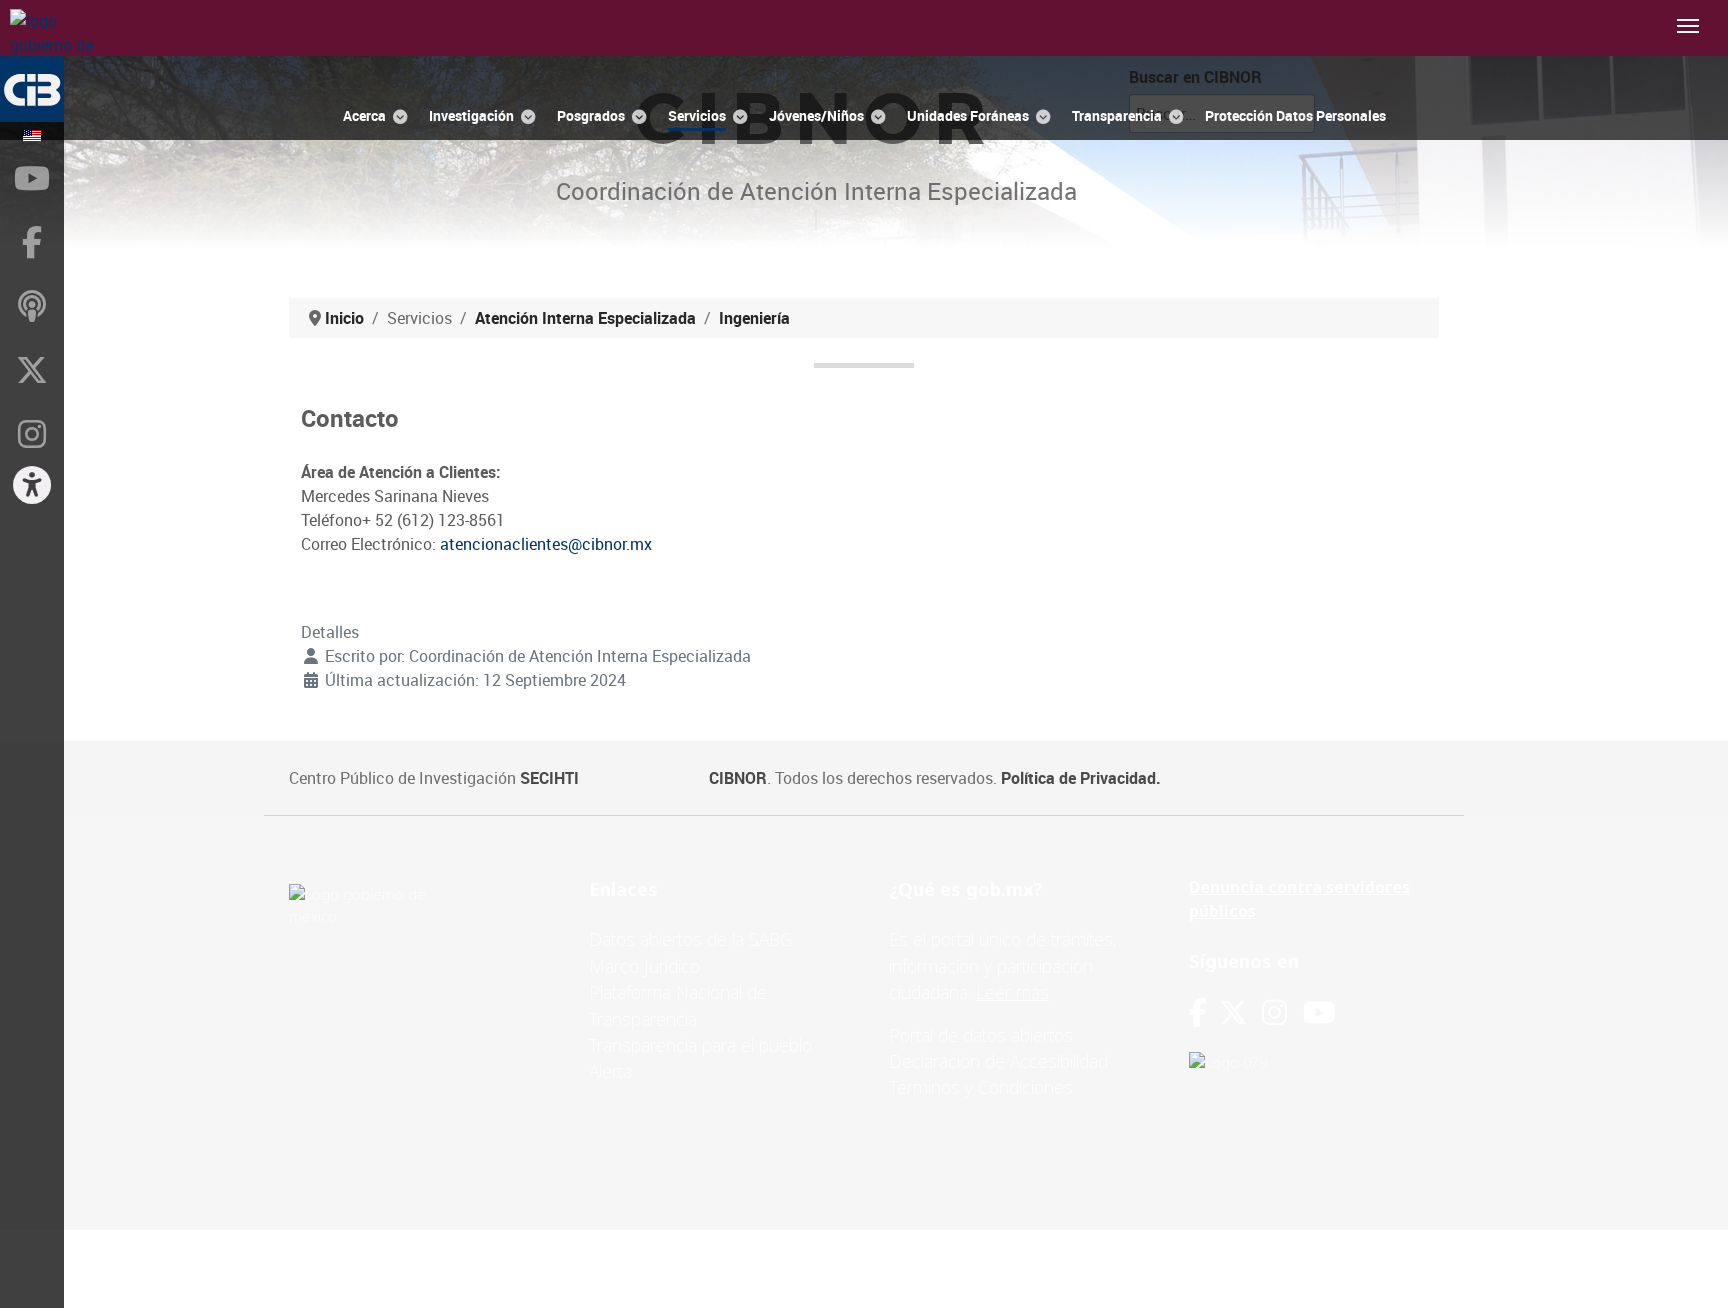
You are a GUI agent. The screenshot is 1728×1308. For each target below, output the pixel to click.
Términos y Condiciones (981, 1087)
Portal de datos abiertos (981, 1035)
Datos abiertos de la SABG (690, 939)
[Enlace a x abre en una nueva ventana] (1240, 1012)
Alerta (610, 1071)
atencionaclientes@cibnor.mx (546, 544)
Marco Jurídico (644, 966)
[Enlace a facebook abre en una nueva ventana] (1198, 1012)
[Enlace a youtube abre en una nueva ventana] (1319, 1012)
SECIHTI (549, 778)
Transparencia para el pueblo (700, 1045)
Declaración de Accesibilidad (998, 1061)
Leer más (1012, 992)
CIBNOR (738, 778)
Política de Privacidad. (1081, 778)
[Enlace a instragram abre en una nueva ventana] (1274, 1012)
